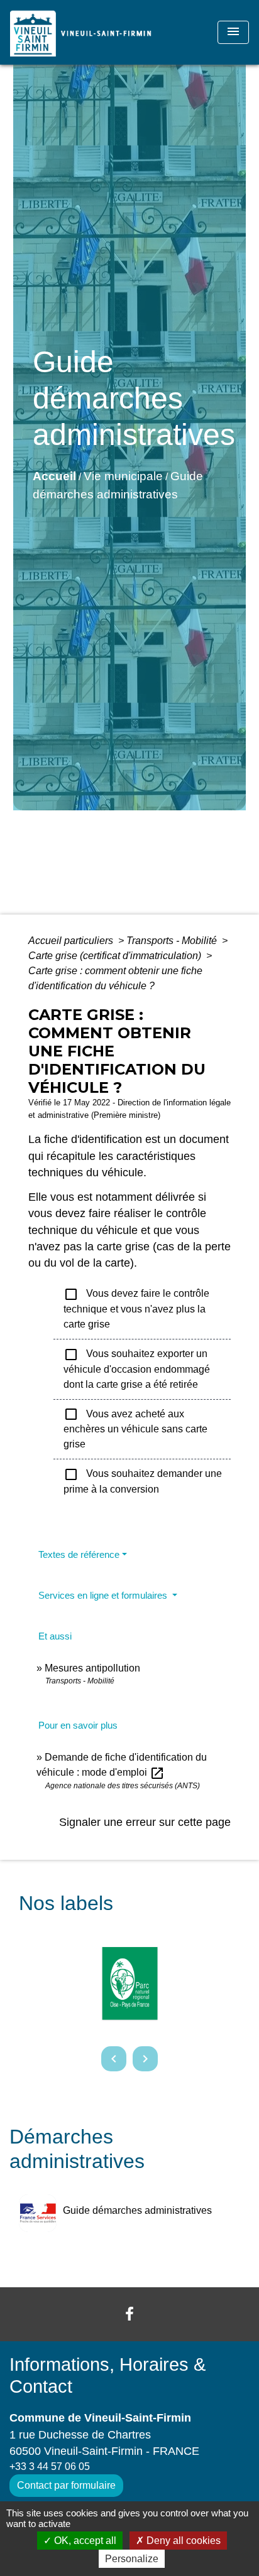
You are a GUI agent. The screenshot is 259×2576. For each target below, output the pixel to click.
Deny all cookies (182, 2541)
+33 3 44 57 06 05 (50, 2466)
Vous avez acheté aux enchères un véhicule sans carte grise (135, 1428)
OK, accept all (84, 2541)
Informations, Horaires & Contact (107, 2375)
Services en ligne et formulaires (104, 1595)
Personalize (132, 2559)
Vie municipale (123, 476)
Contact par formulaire (66, 2485)
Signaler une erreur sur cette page (145, 1822)
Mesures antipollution (92, 1668)
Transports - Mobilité (173, 941)
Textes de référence (79, 1554)
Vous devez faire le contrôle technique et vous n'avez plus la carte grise (136, 1308)
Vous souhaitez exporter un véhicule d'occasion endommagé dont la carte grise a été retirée (137, 1368)
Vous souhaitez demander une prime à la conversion (143, 1481)
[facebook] (129, 2314)
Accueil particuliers (72, 941)
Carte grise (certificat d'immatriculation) (116, 956)
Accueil (54, 476)
